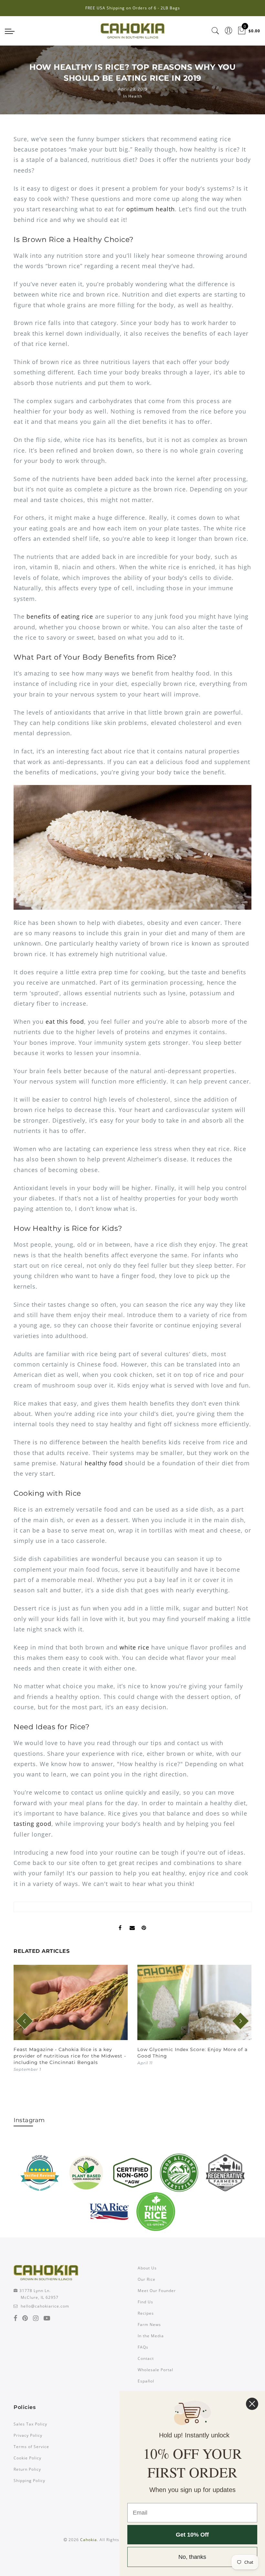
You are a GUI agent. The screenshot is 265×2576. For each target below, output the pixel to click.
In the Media (151, 2336)
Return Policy (27, 2469)
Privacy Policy (28, 2435)
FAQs (143, 2347)
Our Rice (147, 2279)
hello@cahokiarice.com (45, 2306)
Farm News (149, 2325)
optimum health (151, 209)
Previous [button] (21, 2025)
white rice (134, 1647)
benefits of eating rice (60, 616)
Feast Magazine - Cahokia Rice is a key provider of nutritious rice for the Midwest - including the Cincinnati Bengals (70, 2056)
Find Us (145, 2302)
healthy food (104, 1463)
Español (146, 2381)
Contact (146, 2358)
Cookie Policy (27, 2458)
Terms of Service (31, 2447)
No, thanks (192, 2557)
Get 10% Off (192, 2535)
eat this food (65, 1021)
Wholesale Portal (155, 2370)
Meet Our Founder (157, 2291)
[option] (71, 2019)
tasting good (32, 1824)
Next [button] (236, 2025)
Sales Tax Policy (30, 2424)
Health (135, 96)
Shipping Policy (29, 2481)
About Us (147, 2268)
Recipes (146, 2313)
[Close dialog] (252, 2404)
